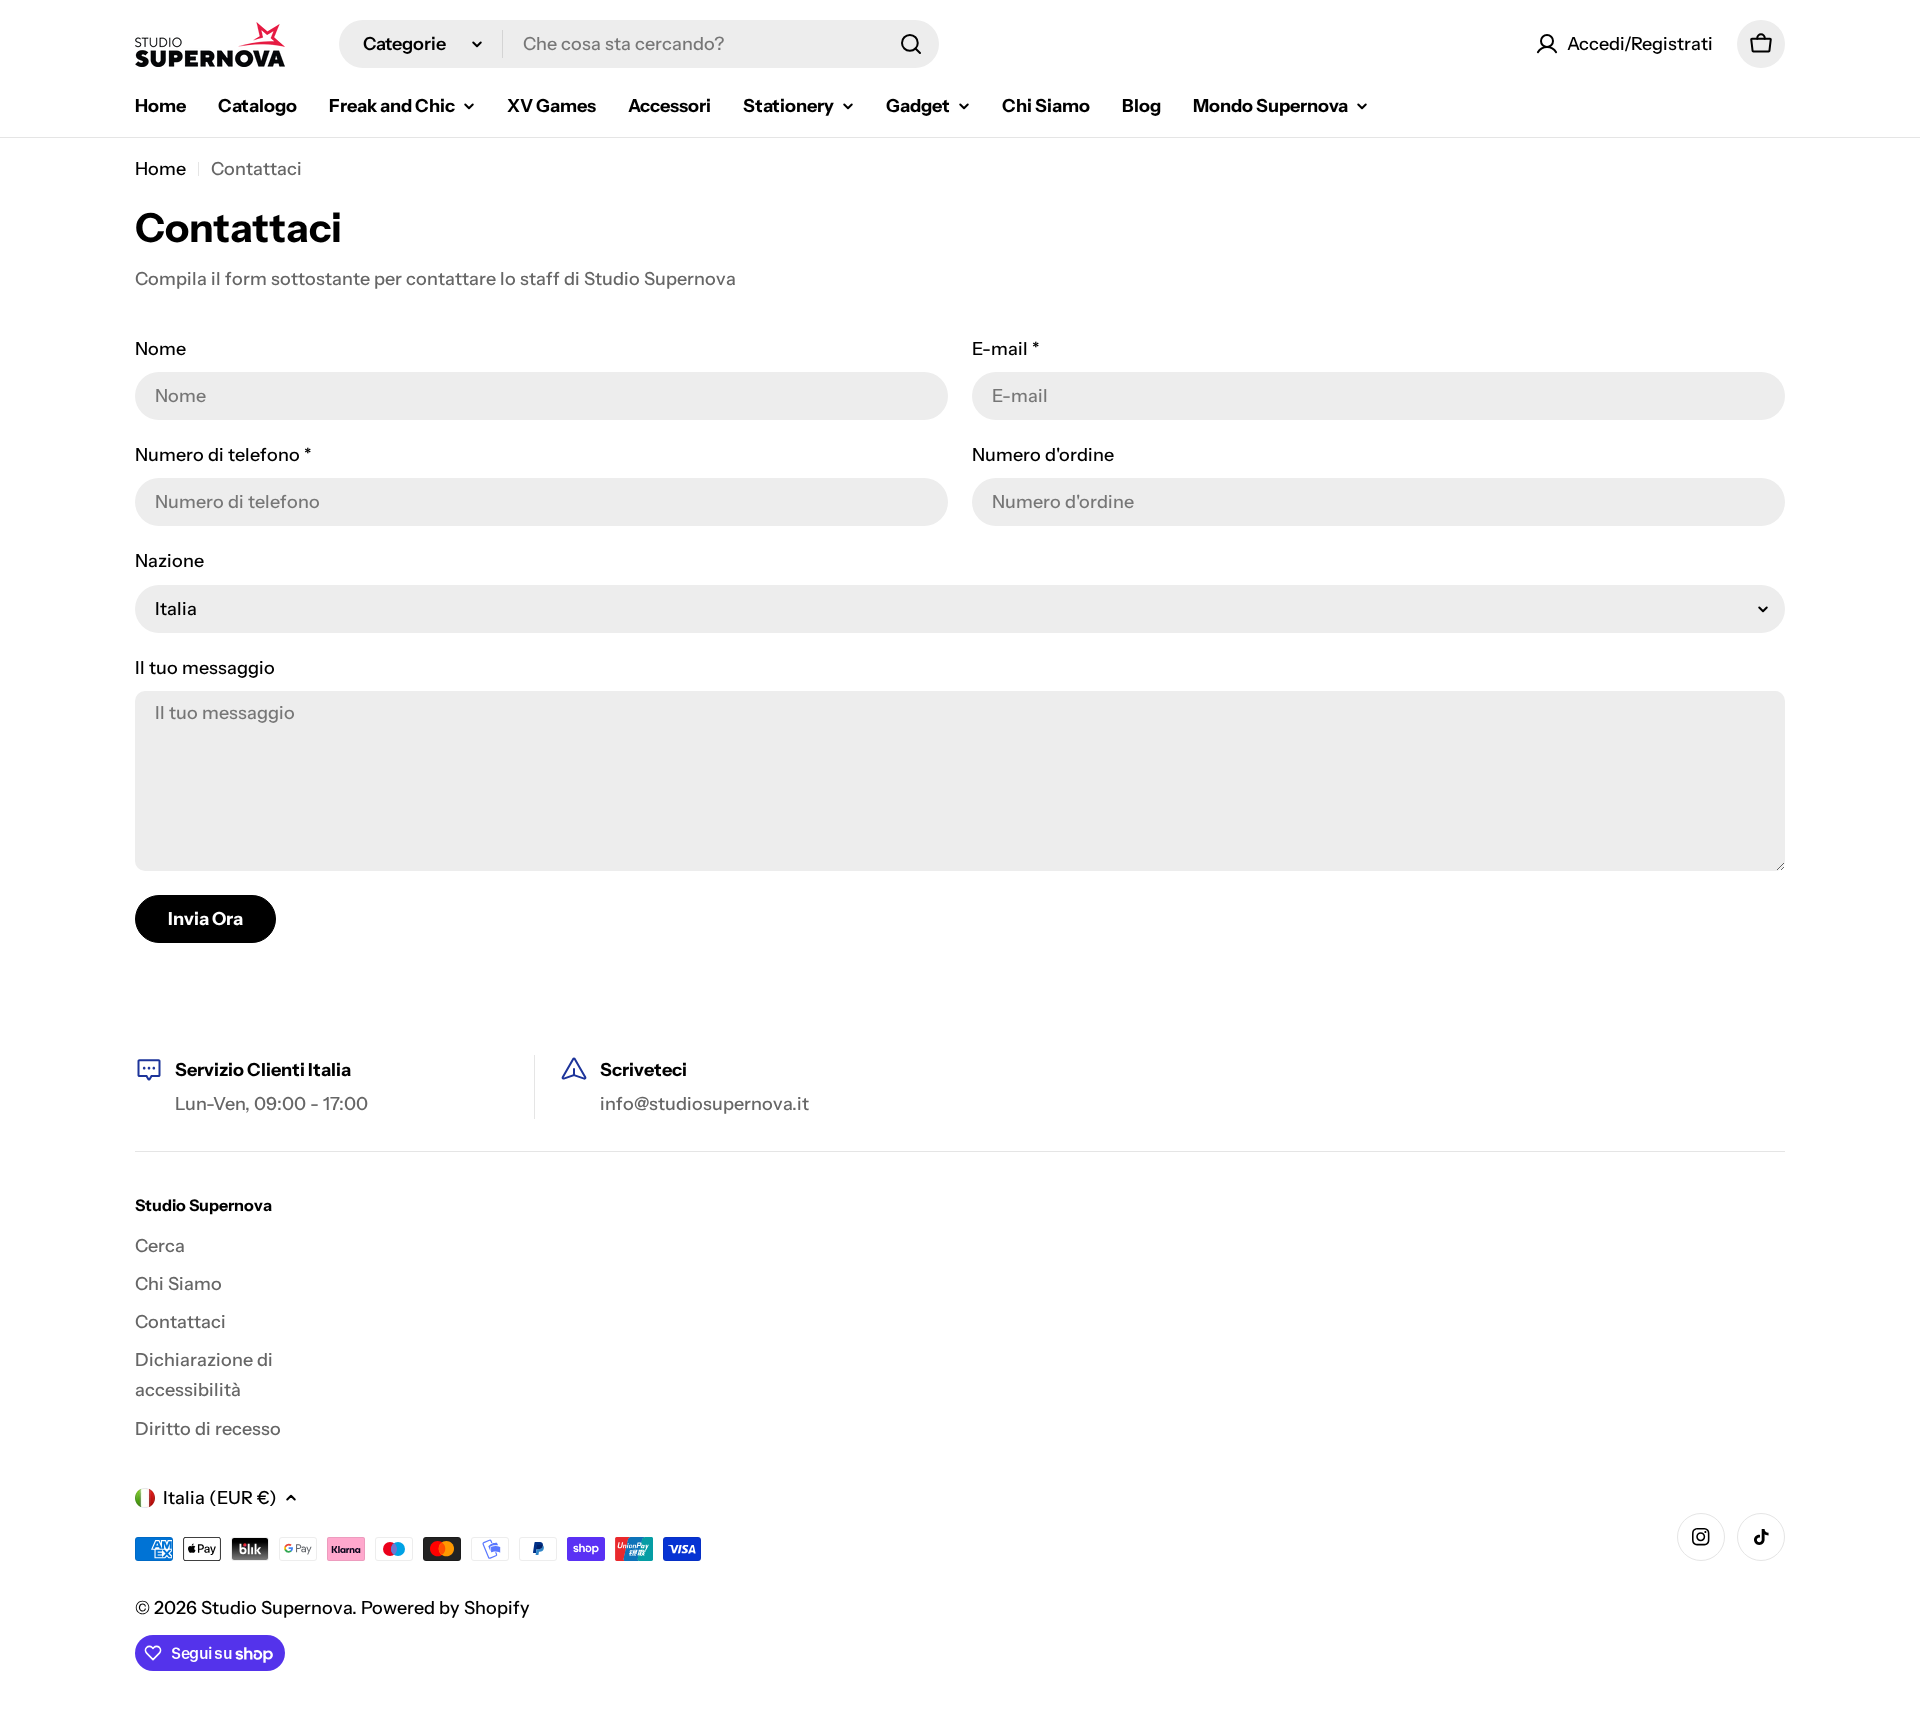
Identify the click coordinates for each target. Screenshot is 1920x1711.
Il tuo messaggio (205, 668)
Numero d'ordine (1043, 455)
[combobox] (639, 44)
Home (160, 169)
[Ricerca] (911, 44)
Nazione (169, 561)
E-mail (1006, 349)
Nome (160, 349)
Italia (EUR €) (220, 1498)
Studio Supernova (276, 1608)
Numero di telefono (223, 455)
